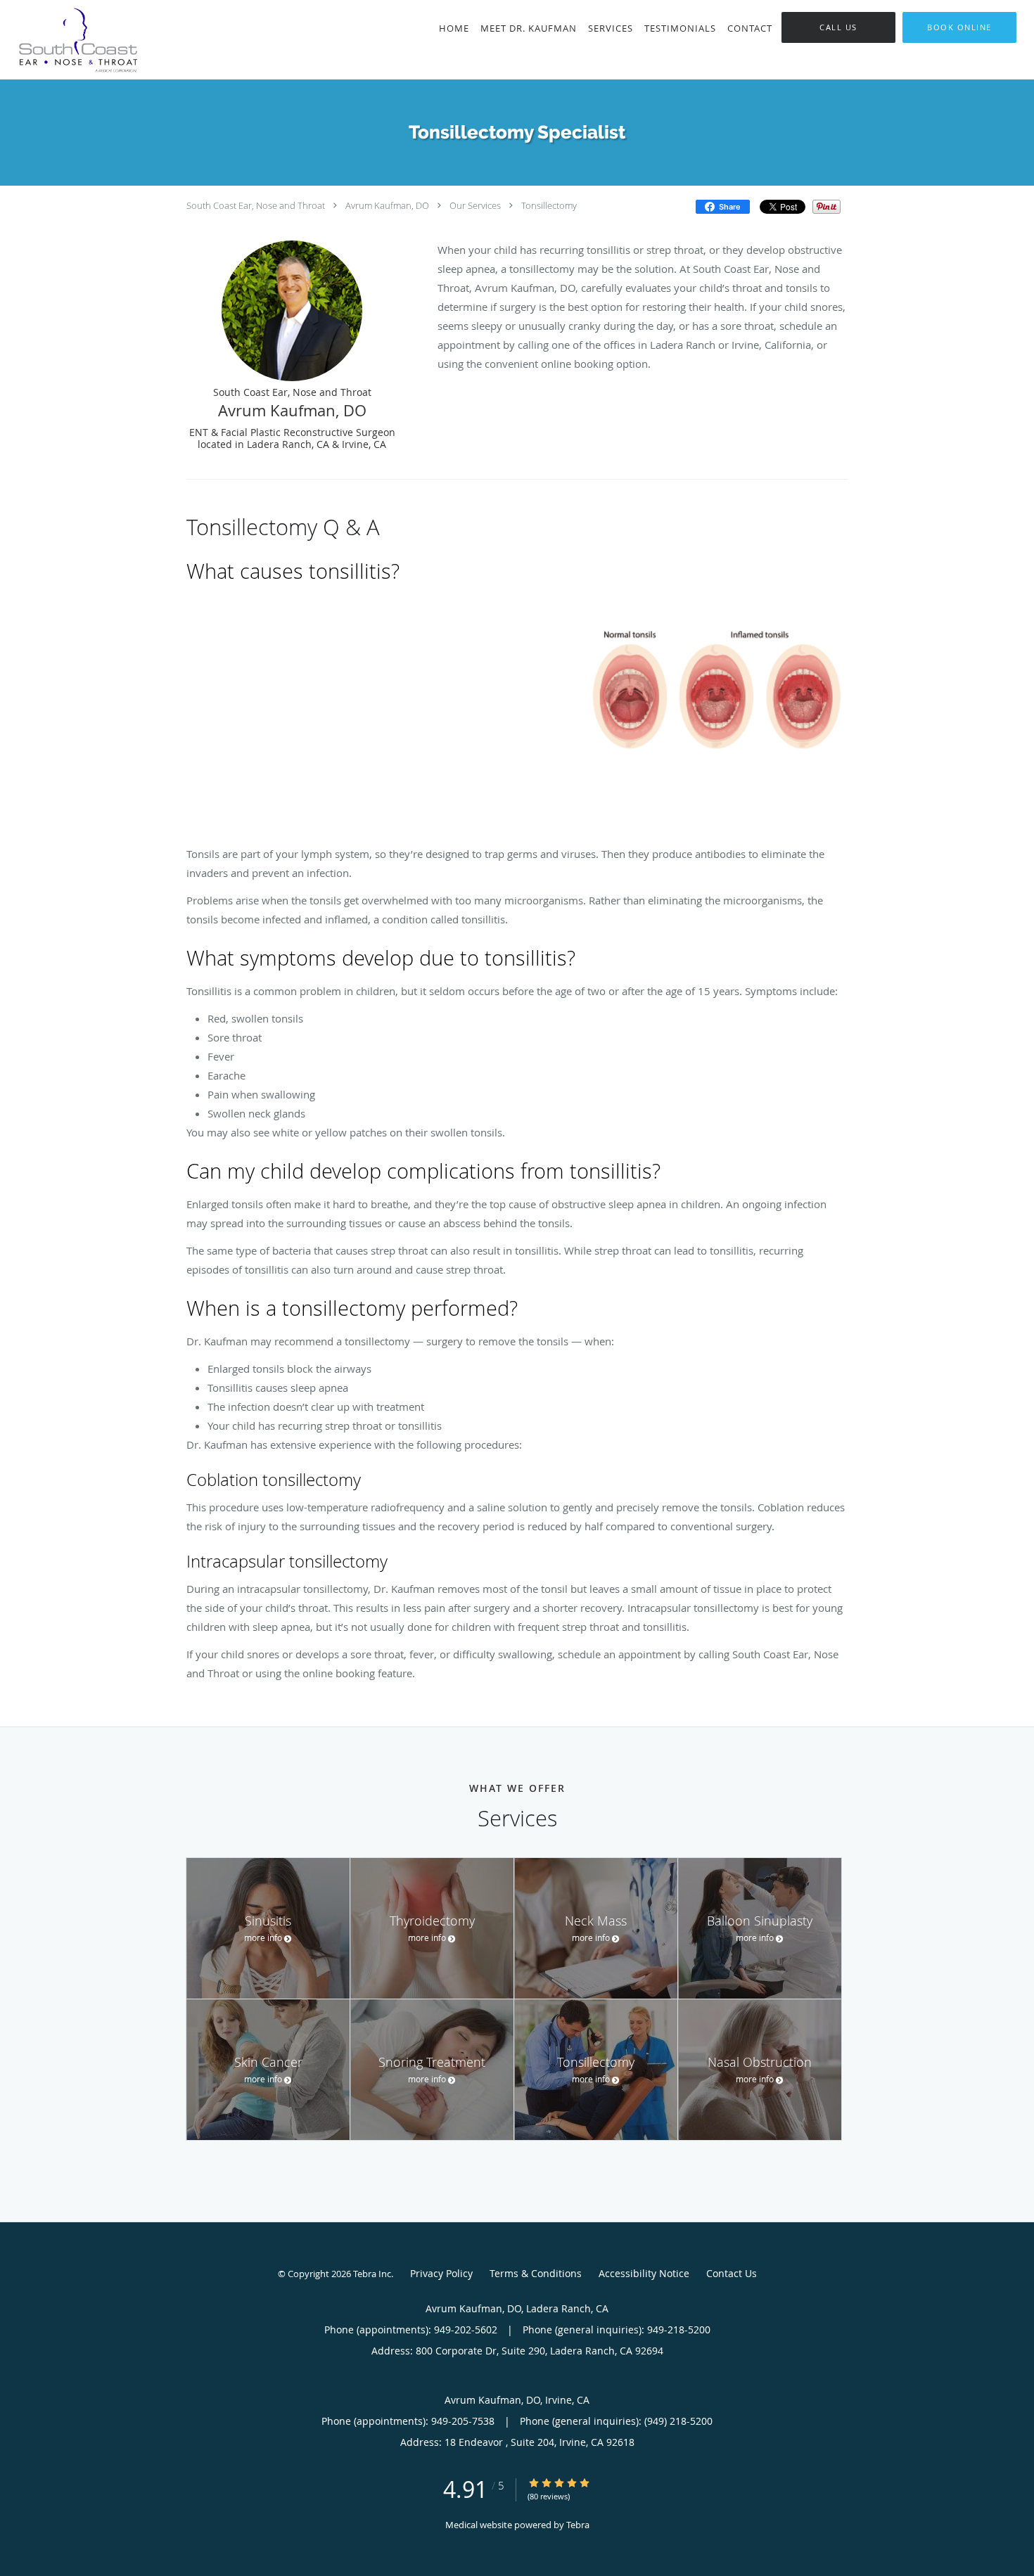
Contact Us (732, 2273)
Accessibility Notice (644, 2273)
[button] (959, 27)
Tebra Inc (372, 2274)
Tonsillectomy (549, 205)
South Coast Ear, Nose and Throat (256, 205)
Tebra (578, 2525)
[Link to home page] (94, 40)
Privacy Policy (441, 2273)
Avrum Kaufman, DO (387, 205)
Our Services (475, 205)
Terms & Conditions (536, 2273)
